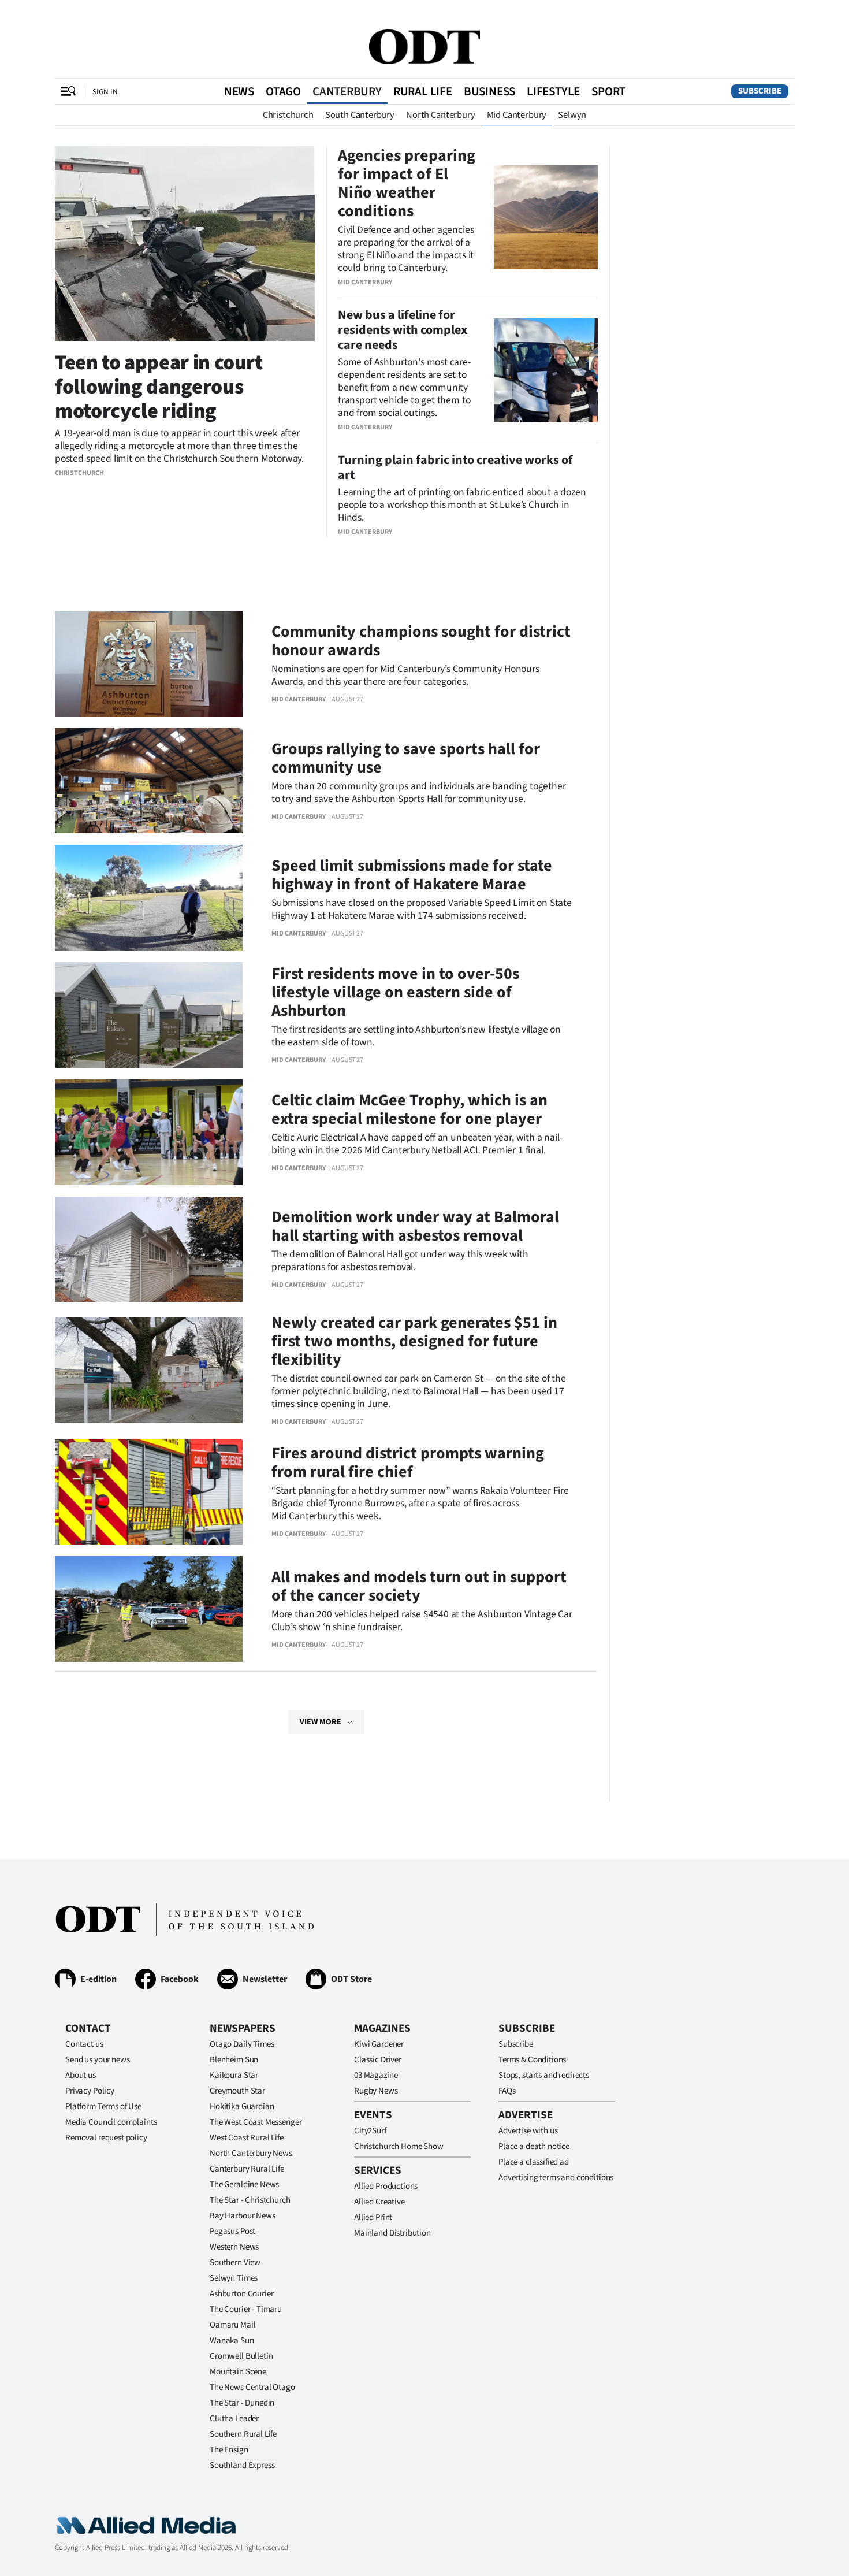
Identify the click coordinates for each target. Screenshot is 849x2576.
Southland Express (242, 2465)
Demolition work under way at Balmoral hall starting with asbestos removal (415, 1226)
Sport (608, 91)
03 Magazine (376, 2075)
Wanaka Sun (232, 2341)
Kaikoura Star (234, 2075)
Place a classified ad (534, 2162)
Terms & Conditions (532, 2060)
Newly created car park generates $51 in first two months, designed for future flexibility (414, 1341)
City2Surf (370, 2131)
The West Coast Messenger (256, 2122)
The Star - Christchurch (250, 2200)
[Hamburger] (68, 91)
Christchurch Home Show (399, 2146)
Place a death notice (534, 2146)
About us (81, 2075)
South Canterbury (360, 115)
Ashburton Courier (241, 2294)
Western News (234, 2247)
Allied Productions (386, 2186)
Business (489, 91)
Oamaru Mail (232, 2325)
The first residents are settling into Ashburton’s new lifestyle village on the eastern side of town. (416, 1036)
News (239, 91)
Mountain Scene (238, 2372)
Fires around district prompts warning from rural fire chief (408, 1463)
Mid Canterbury (517, 115)
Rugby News (376, 2091)
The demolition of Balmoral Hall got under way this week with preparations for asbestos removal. (400, 1261)
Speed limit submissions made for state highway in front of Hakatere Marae (412, 875)
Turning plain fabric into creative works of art (455, 467)
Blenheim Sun (234, 2060)
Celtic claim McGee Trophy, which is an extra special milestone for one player (409, 1109)
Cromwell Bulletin (241, 2356)
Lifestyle (553, 91)
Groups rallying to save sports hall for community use (406, 758)
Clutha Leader (234, 2419)
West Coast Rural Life (247, 2138)
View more (321, 1722)
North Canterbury (440, 115)
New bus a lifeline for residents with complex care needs (403, 330)
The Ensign (229, 2450)
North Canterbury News (251, 2153)
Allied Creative (379, 2202)
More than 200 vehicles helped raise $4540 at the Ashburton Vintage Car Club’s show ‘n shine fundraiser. (422, 1621)
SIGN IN (105, 92)
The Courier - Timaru (246, 2309)
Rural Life (423, 91)
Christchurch (288, 115)
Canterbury (347, 91)
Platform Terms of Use (103, 2107)
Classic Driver (378, 2060)
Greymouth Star (237, 2091)
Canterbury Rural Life (247, 2169)
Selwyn (572, 115)
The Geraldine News (244, 2185)
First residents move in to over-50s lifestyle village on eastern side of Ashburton (395, 992)
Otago (283, 91)
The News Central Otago (252, 2387)
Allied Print (373, 2217)
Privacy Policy (90, 2091)
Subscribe (760, 91)
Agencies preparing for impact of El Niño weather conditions (407, 183)
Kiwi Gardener (379, 2044)
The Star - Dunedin (242, 2403)
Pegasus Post (232, 2231)
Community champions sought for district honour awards (421, 641)
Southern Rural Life (243, 2434)
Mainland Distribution (392, 2233)
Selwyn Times (234, 2278)
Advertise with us (528, 2131)
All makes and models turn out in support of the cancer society (419, 1586)
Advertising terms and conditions (556, 2178)
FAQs (507, 2091)
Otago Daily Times (242, 2044)
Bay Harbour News (243, 2216)
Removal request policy (106, 2138)
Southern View (235, 2263)
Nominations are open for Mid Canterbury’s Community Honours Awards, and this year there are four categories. (405, 675)
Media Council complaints (111, 2122)
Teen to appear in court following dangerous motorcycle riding (159, 387)
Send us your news (97, 2060)
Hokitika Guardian (242, 2107)
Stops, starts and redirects (544, 2075)
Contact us (84, 2044)
